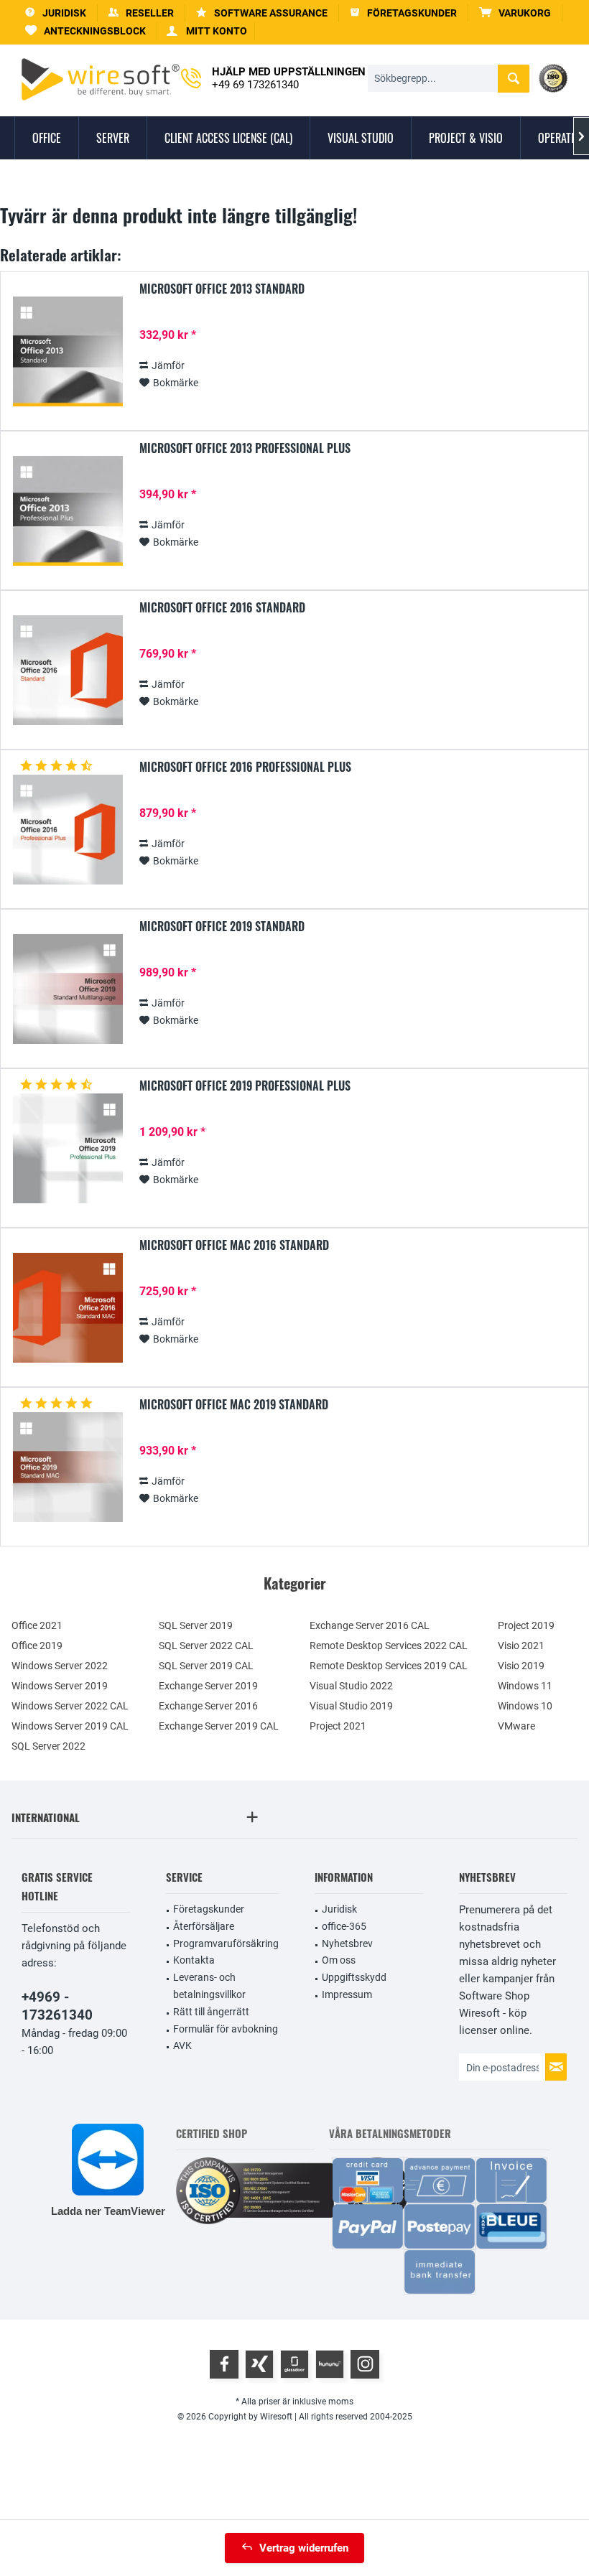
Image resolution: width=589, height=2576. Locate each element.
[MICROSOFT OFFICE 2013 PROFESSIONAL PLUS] (68, 511)
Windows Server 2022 (60, 1666)
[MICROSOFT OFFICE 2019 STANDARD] (68, 989)
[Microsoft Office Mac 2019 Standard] (68, 1467)
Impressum (347, 1994)
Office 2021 (37, 1625)
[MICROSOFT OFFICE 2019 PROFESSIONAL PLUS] (68, 1148)
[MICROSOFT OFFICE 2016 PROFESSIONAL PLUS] (68, 830)
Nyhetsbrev (347, 1943)
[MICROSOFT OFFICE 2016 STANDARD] (68, 670)
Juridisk (339, 1909)
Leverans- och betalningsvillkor (209, 1986)
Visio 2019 (521, 1666)
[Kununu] (330, 2364)
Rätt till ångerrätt (211, 2012)
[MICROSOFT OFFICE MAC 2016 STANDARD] (68, 1308)
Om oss (339, 1960)
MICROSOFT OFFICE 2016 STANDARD (222, 608)
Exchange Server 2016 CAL (370, 1625)
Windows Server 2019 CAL (70, 1726)
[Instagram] (365, 2364)
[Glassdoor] (294, 2364)
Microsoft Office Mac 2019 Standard (234, 1405)
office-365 (344, 1926)
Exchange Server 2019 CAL (219, 1726)
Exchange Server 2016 (208, 1706)
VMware (516, 1726)
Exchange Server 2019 (208, 1686)
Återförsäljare (204, 1926)
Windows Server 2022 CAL (70, 1706)
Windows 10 (525, 1706)
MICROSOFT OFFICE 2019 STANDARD (222, 927)
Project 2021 (338, 1726)
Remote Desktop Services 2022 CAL (389, 1646)
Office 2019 (37, 1646)
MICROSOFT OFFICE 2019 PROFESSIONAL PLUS (245, 1086)
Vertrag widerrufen (304, 2548)
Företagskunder (209, 1909)
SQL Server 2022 (48, 1746)
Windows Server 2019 (60, 1686)
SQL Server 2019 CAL (206, 1666)
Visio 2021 (521, 1646)
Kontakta (194, 1960)
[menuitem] (515, 13)
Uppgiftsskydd (354, 1977)
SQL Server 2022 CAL (206, 1646)
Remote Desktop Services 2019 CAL (389, 1666)
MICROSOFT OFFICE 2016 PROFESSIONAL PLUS (245, 767)
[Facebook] (224, 2364)
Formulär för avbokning (226, 2029)
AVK (182, 2045)
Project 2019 (526, 1625)
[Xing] (259, 2364)
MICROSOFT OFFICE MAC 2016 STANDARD (234, 1246)
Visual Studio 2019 (351, 1706)
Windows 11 (525, 1686)
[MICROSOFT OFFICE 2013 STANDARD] (68, 351)
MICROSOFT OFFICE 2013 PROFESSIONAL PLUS (245, 449)
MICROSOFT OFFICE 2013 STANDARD (222, 289)
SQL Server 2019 (196, 1625)
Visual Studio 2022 (351, 1686)
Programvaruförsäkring (226, 1943)
